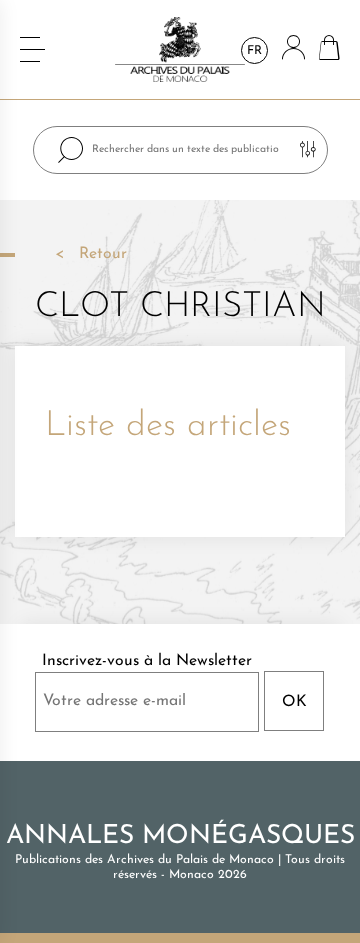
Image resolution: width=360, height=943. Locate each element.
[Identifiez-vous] (293, 49)
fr (254, 51)
